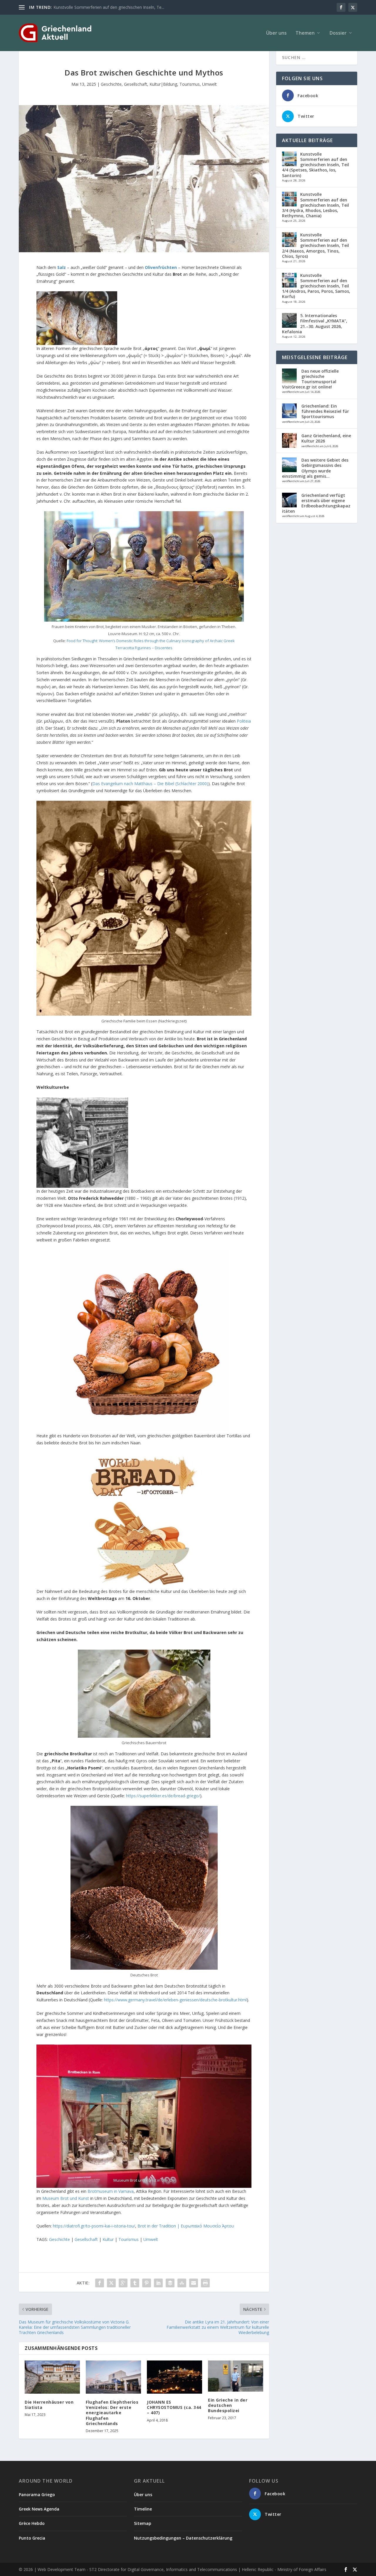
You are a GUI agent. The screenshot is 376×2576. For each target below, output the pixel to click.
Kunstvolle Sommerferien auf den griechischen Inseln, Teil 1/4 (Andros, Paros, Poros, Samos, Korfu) (316, 286)
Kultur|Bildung (163, 84)
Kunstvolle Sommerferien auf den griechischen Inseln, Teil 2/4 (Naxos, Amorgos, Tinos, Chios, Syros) (315, 245)
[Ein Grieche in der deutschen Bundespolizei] (236, 2376)
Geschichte (111, 84)
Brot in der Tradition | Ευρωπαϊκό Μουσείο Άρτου (186, 2226)
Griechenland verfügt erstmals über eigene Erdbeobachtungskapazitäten (316, 503)
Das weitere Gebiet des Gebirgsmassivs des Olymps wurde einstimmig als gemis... (315, 468)
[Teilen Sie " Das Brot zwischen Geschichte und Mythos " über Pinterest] (147, 2283)
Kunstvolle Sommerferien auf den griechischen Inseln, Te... (109, 7)
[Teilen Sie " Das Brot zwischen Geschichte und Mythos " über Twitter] (111, 2283)
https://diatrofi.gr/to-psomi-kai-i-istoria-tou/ (94, 2226)
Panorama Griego (37, 2495)
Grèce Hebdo (32, 2523)
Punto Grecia (32, 2538)
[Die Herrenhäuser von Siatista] (52, 2377)
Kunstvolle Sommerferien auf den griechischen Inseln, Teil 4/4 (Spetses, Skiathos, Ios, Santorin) (315, 165)
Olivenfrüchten (161, 267)
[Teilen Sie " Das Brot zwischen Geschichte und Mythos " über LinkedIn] (158, 2283)
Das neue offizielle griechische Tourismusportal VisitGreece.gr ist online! (310, 379)
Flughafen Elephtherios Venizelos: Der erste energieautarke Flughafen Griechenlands (112, 2413)
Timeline (143, 2509)
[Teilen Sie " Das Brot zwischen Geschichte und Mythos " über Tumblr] (135, 2283)
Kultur (108, 2239)
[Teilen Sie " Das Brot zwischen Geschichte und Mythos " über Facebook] (100, 2283)
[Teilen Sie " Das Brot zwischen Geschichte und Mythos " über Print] (205, 2283)
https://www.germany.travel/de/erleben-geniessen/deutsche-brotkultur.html (175, 2000)
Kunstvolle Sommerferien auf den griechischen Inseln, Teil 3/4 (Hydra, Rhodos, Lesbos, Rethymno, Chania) (315, 205)
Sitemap (143, 2523)
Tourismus (190, 84)
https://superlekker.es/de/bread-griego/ (163, 1796)
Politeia (244, 721)
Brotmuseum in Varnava (111, 2191)
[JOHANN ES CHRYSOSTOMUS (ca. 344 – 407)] (174, 2377)
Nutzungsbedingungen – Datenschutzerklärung (183, 2538)
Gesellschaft (136, 84)
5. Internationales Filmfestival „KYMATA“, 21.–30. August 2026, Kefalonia (315, 324)
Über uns (276, 33)
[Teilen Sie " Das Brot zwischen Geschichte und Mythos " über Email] (194, 2283)
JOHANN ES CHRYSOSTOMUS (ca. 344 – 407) (174, 2407)
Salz (62, 267)
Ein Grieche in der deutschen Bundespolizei (228, 2405)
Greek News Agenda (39, 2509)
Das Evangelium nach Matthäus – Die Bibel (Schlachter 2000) (150, 784)
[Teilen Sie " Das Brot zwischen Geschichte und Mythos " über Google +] (123, 2283)
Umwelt (209, 84)
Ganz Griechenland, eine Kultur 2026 (326, 438)
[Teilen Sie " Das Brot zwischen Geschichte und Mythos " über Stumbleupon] (182, 2283)
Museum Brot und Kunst (66, 2198)
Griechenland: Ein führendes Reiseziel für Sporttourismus (325, 411)
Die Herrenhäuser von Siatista (49, 2405)
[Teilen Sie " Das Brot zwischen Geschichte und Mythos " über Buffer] (170, 2283)
